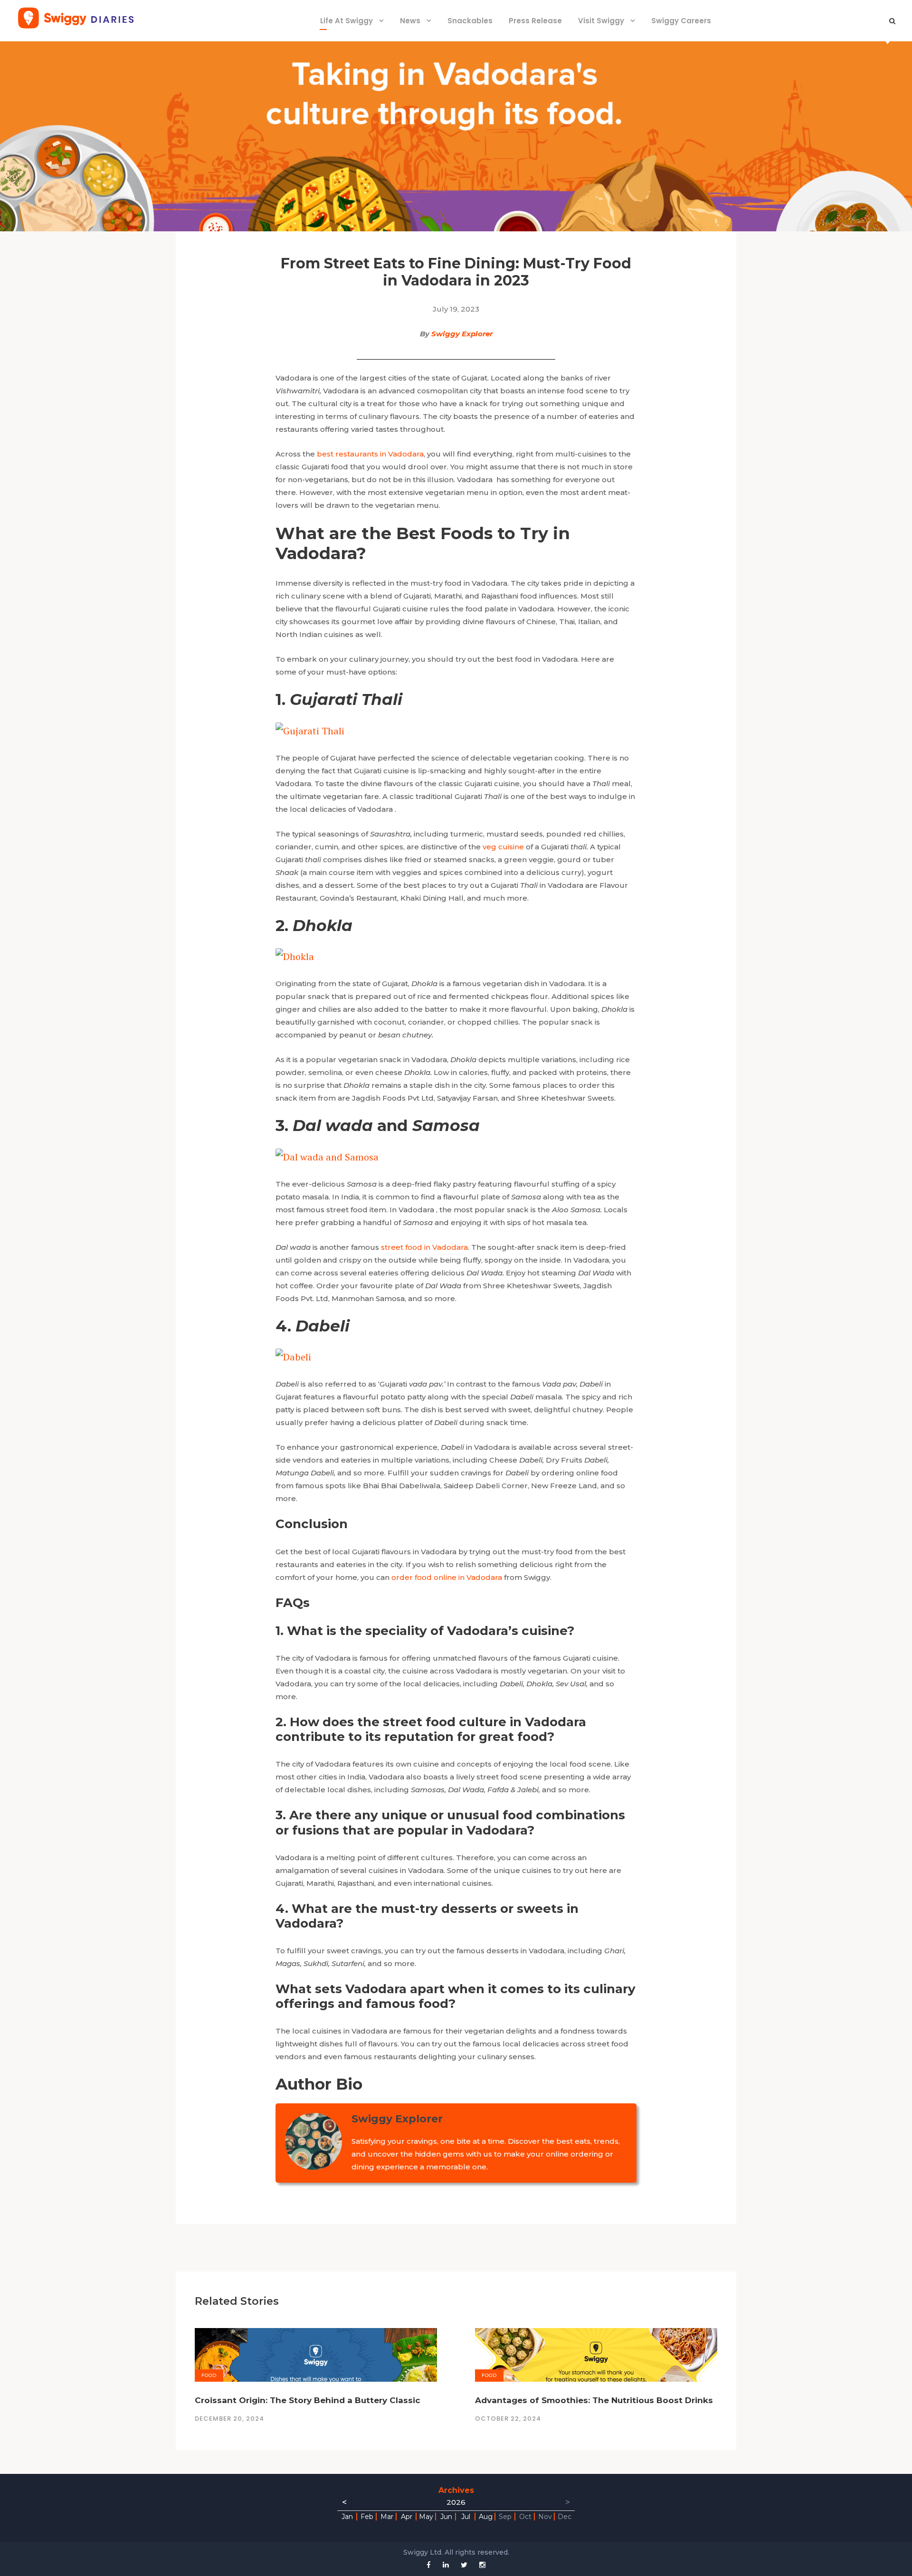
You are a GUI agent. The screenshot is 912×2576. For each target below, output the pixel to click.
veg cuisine (503, 847)
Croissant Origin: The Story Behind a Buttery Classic (308, 2400)
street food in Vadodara (424, 1247)
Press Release (535, 21)
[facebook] (429, 2565)
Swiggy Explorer (462, 334)
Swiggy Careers (681, 21)
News (410, 21)
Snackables (470, 21)
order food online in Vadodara (447, 1577)
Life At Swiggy (347, 21)
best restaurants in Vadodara (370, 454)
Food (209, 2375)
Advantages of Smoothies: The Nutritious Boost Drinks (594, 2400)
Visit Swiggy (601, 21)
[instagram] (482, 2565)
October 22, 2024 (508, 2419)
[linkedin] (446, 2565)
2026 (456, 2502)
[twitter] (464, 2565)
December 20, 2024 (229, 2419)
